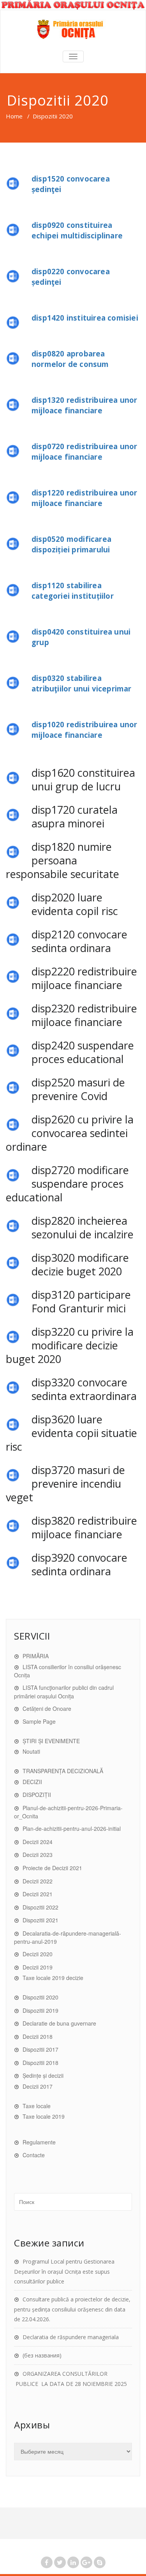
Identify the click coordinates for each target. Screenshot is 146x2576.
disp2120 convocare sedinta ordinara (79, 941)
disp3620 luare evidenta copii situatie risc (71, 1433)
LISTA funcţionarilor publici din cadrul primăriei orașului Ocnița (64, 1692)
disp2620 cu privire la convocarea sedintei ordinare (70, 1133)
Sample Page (39, 1721)
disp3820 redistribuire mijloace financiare (84, 1527)
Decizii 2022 (38, 1881)
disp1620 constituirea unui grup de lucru (83, 779)
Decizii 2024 (38, 1842)
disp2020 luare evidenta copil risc (75, 904)
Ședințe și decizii (43, 2075)
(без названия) (42, 2355)
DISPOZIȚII (37, 1795)
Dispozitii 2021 (40, 1920)
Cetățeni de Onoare (47, 1709)
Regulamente (39, 2142)
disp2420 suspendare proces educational (83, 1052)
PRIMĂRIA (36, 1656)
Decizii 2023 (38, 1855)
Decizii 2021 (38, 1894)
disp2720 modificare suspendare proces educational (67, 1184)
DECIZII (32, 1782)
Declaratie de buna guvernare (59, 2023)
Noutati (31, 1751)
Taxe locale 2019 (44, 2116)
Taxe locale (37, 2106)
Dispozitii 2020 (40, 1997)
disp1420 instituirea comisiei (85, 318)
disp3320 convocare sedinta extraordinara (84, 1389)
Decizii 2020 (38, 1954)
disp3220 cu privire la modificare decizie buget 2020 (70, 1345)
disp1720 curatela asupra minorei (75, 816)
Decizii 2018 (38, 2036)
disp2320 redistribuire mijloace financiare (84, 1015)
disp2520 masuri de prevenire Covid (78, 1089)
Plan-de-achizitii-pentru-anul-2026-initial (72, 1828)
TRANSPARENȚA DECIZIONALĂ (63, 1771)
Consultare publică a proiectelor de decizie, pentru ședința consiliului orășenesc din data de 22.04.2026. (72, 2309)
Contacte (34, 2155)
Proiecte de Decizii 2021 (52, 1868)
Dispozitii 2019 (40, 2010)
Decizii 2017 (38, 2086)
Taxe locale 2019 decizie (53, 1978)
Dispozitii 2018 (40, 2063)
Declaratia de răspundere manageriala (71, 2337)
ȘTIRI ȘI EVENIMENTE (51, 1741)
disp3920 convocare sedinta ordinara (79, 1564)
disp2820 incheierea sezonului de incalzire (83, 1227)
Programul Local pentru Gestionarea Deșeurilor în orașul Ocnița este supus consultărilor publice (64, 2271)
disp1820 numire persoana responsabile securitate (62, 860)
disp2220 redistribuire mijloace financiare (84, 978)
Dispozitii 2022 (40, 1907)
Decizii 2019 (38, 1967)
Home (14, 116)
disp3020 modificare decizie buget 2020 (80, 1264)
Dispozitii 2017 (40, 2049)
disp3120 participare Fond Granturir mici (81, 1301)
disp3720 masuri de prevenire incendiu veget (65, 1484)
